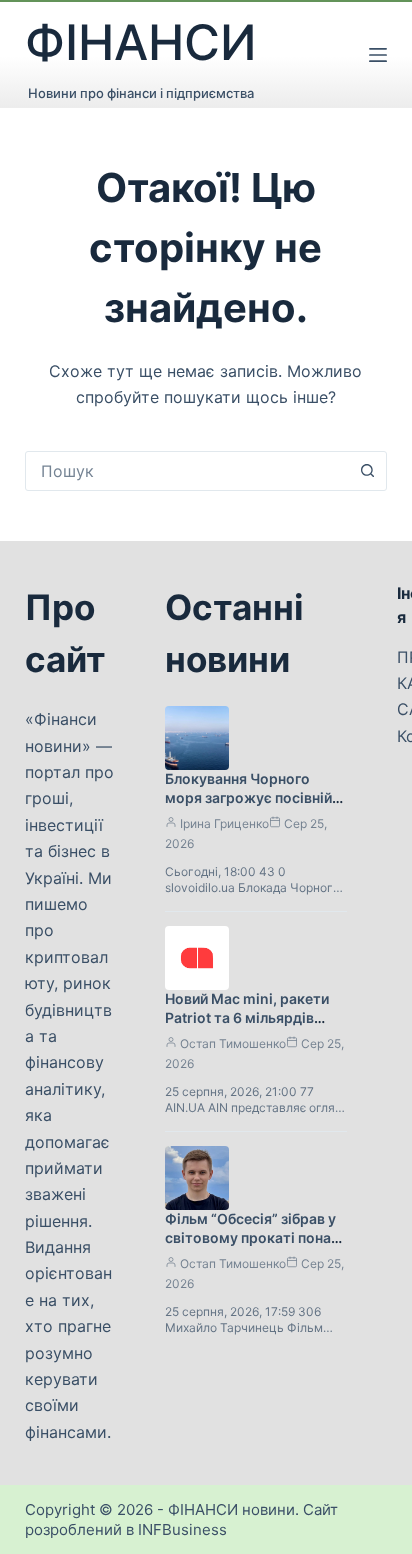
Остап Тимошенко (233, 1043)
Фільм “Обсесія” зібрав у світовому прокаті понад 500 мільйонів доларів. (252, 1237)
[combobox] (187, 471)
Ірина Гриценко (224, 823)
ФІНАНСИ (141, 42)
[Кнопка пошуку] (367, 471)
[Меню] (378, 55)
